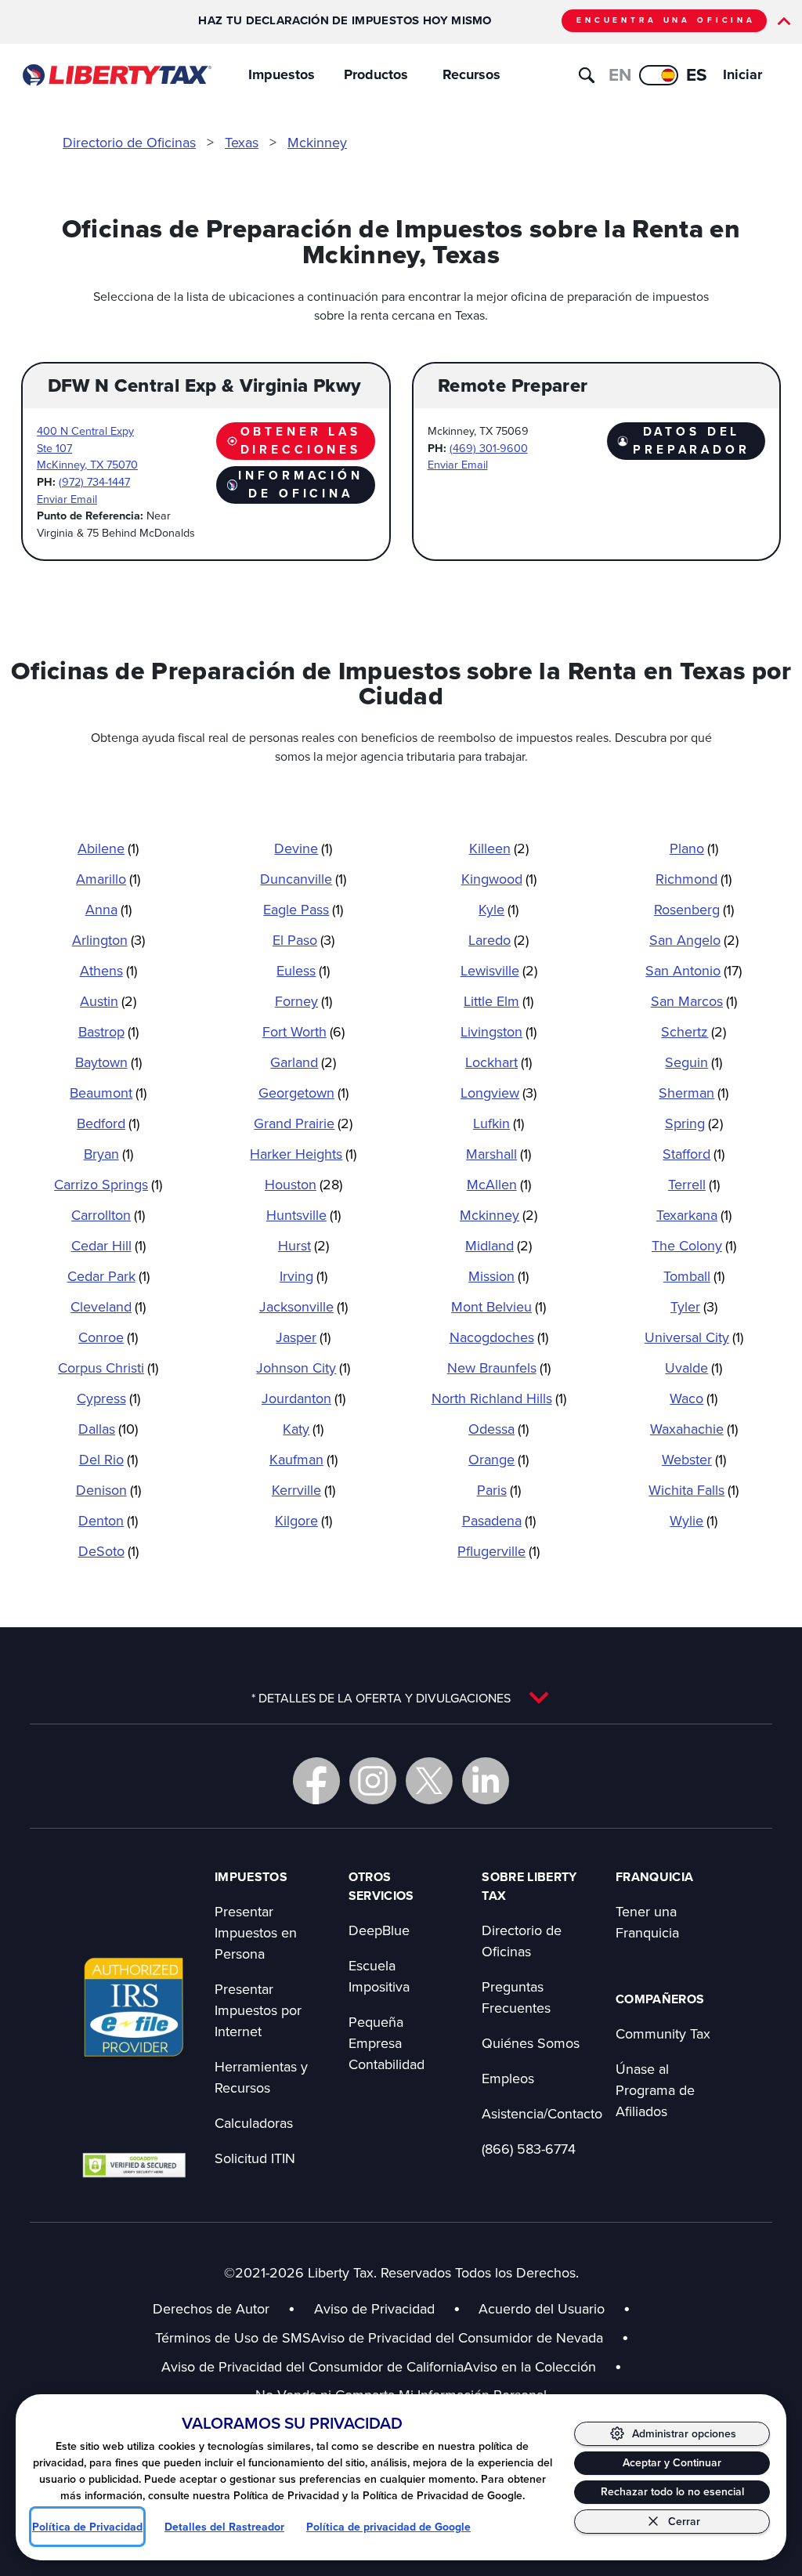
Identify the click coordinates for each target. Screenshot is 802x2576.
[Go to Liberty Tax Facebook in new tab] (316, 1781)
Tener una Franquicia (647, 1922)
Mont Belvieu (499, 1306)
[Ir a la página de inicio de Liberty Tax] (116, 75)
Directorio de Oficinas (129, 142)
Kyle (499, 909)
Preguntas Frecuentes (516, 1997)
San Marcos (694, 1001)
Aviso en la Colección (543, 2366)
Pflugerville (499, 1551)
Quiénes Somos (531, 2043)
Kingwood (499, 879)
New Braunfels (499, 1368)
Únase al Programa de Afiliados (655, 2090)
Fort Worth (303, 1031)
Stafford (694, 1154)
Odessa (499, 1429)
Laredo (499, 940)
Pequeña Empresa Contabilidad (387, 2043)
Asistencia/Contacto (542, 2113)
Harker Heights (303, 1154)
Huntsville (303, 1215)
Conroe (108, 1337)
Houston (303, 1184)
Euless (303, 970)
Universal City (694, 1337)
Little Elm (499, 1001)
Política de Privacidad (87, 2527)
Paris (499, 1490)
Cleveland (108, 1306)
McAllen (499, 1184)
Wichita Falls (694, 1490)
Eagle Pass (303, 909)
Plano (694, 848)
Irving (303, 1276)
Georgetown (303, 1093)
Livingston (499, 1031)
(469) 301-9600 (489, 448)
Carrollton (108, 1215)
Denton (108, 1520)
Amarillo (108, 879)
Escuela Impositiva (379, 1976)
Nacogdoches (499, 1337)
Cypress (108, 1398)
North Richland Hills (499, 1398)
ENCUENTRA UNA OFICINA (666, 20)
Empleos (508, 2078)
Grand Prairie (303, 1123)
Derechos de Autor (211, 2308)
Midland (499, 1245)
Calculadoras (254, 2123)
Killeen (499, 848)
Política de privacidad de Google (388, 2527)
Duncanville (303, 879)
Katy (303, 1429)
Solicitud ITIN (255, 2158)
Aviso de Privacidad (374, 2308)
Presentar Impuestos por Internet (258, 2010)
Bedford (108, 1123)
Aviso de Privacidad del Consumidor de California (312, 2366)
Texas (242, 142)
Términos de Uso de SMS (233, 2337)
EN (620, 74)
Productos (376, 74)
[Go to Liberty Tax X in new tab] (429, 1781)
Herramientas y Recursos (261, 2077)
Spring (694, 1123)
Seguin (694, 1062)
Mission (499, 1276)
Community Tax (663, 2033)
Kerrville (303, 1490)
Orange (499, 1459)
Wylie (694, 1520)
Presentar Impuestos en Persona (256, 1932)
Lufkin (499, 1123)
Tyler (694, 1306)
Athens (108, 970)
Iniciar (742, 74)
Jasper (303, 1337)
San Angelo (694, 940)
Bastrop (108, 1031)
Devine (303, 848)
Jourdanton (303, 1398)
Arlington (108, 940)
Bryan (108, 1154)
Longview (499, 1093)
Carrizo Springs (108, 1184)
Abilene (108, 848)
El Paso (303, 940)
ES (697, 74)
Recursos (471, 74)
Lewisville (499, 970)
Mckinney (317, 142)
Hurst (303, 1245)
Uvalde (694, 1368)
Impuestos (282, 74)
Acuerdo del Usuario (542, 2308)
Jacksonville (303, 1306)
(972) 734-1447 (94, 481)
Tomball (694, 1276)
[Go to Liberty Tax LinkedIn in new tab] (486, 1781)
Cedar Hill (108, 1245)
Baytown (108, 1062)
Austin (108, 1001)
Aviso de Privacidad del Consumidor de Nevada (470, 2337)
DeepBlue (379, 1930)
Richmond (694, 879)
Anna (108, 909)
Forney (303, 1001)
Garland (303, 1062)
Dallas (108, 1429)
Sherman (694, 1093)
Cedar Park (108, 1276)
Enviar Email (67, 499)
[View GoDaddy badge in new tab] (134, 2165)
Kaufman (303, 1459)
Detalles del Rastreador (224, 2527)
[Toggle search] (587, 75)
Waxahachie (694, 1429)
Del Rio (108, 1459)
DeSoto (108, 1551)
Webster (694, 1459)
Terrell (694, 1184)
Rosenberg (694, 909)
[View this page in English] (659, 75)
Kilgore (303, 1520)
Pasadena (499, 1520)
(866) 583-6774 (529, 2149)
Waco (694, 1398)
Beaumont (108, 1093)
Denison (108, 1490)
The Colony (694, 1245)
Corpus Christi (108, 1368)
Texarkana (694, 1215)
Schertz (694, 1031)
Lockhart (499, 1062)
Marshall (499, 1154)
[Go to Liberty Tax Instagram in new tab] (373, 1781)
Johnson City (303, 1368)
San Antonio (694, 970)
